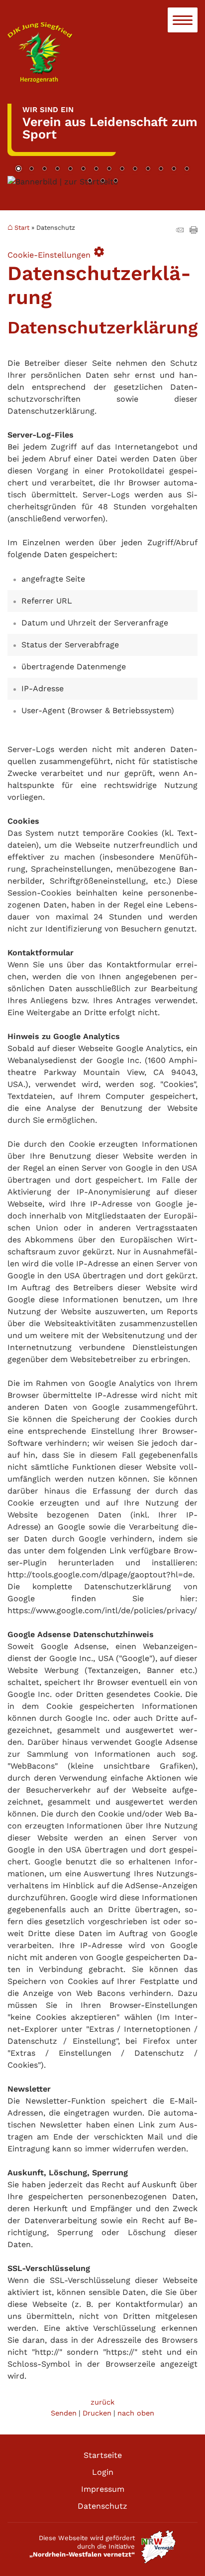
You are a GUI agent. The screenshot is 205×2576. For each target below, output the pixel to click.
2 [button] (31, 169)
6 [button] (83, 169)
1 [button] (18, 169)
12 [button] (161, 169)
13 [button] (174, 169)
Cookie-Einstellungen (56, 252)
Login (103, 2472)
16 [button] (102, 181)
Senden (64, 2413)
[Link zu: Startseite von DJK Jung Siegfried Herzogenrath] (102, 53)
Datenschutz (102, 2506)
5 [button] (70, 169)
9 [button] (122, 169)
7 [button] (96, 169)
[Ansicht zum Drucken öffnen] (194, 231)
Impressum (103, 2489)
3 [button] (44, 169)
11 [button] (148, 169)
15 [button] (90, 181)
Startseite (103, 2455)
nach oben (136, 2413)
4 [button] (57, 169)
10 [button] (135, 169)
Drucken (97, 2413)
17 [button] (115, 181)
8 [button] (109, 169)
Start (22, 227)
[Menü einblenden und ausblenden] (183, 20)
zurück (102, 2402)
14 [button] (187, 169)
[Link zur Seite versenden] (180, 231)
